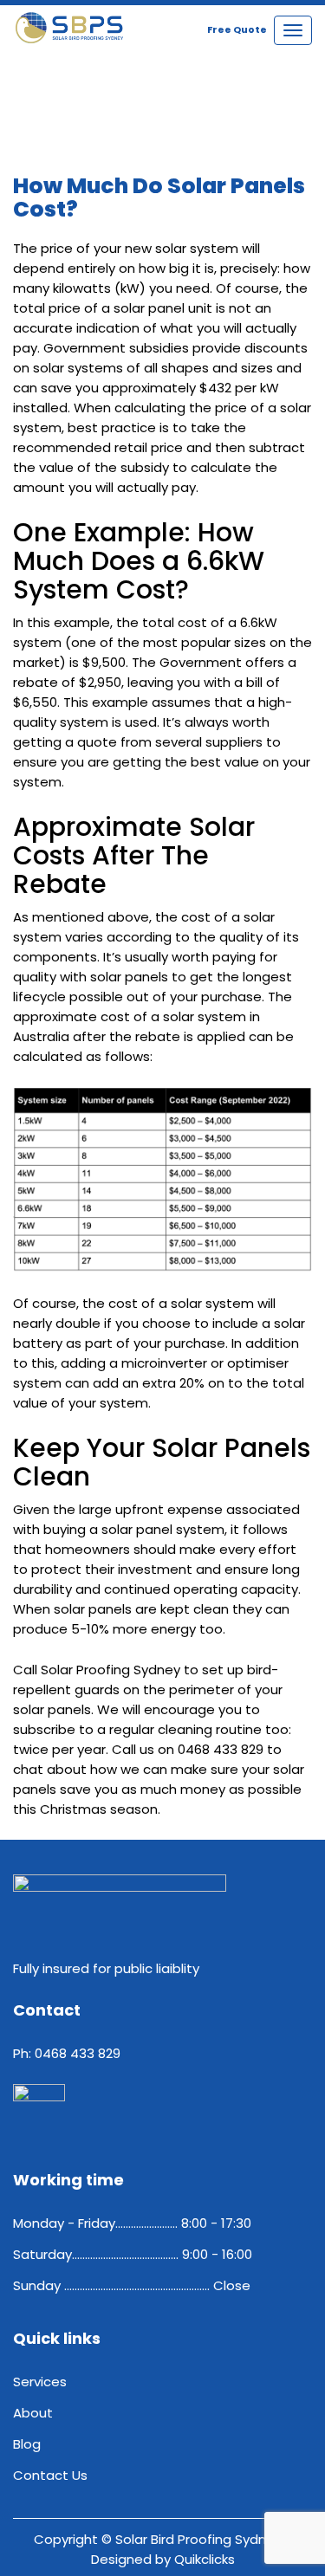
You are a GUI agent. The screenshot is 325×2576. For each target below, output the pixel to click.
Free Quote (237, 29)
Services (40, 2382)
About (33, 2413)
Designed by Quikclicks (163, 2559)
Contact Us (50, 2475)
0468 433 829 (187, 25)
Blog (27, 2444)
